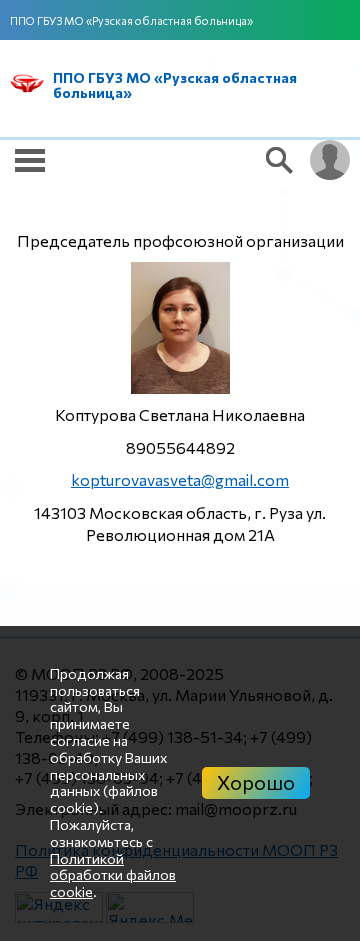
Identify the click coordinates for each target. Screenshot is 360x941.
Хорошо (256, 782)
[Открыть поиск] (280, 160)
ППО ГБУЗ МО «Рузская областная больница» (131, 20)
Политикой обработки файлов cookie (113, 875)
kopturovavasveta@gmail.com (180, 479)
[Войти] (330, 160)
